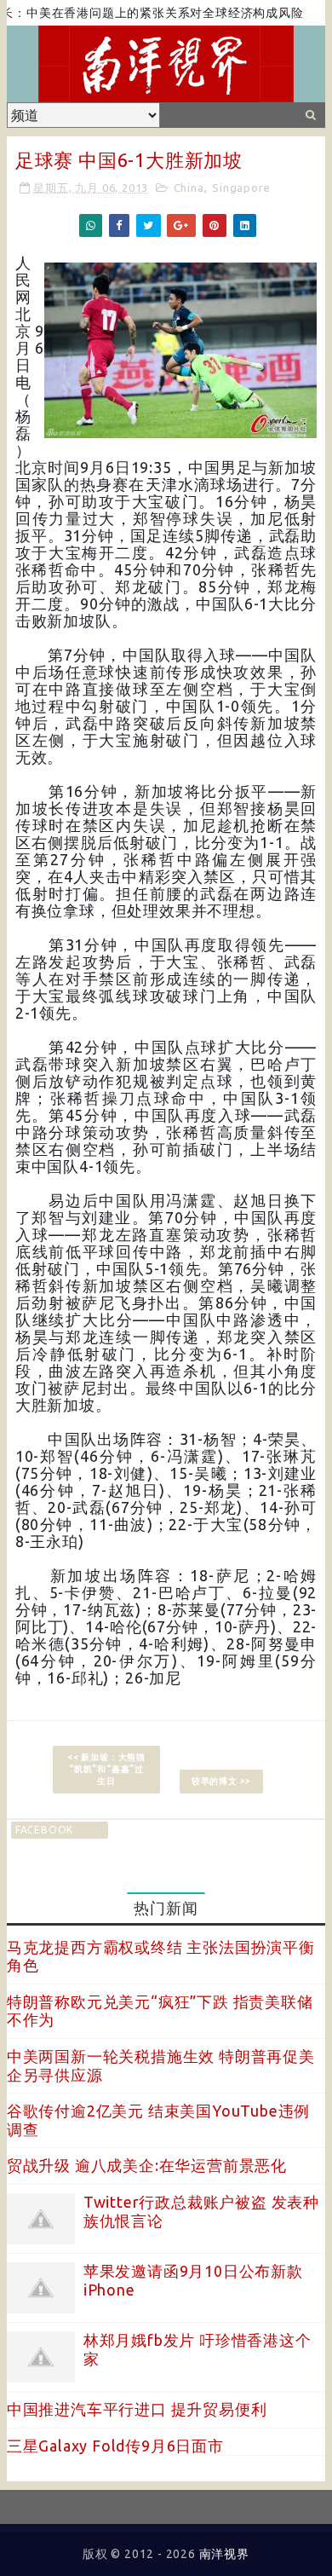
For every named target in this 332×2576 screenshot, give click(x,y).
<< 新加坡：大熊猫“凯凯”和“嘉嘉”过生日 (106, 1769)
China (189, 188)
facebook (44, 1830)
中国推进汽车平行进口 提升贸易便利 (137, 2409)
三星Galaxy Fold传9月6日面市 (115, 2446)
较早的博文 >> (221, 1781)
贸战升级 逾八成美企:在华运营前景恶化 (147, 2165)
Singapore (241, 188)
